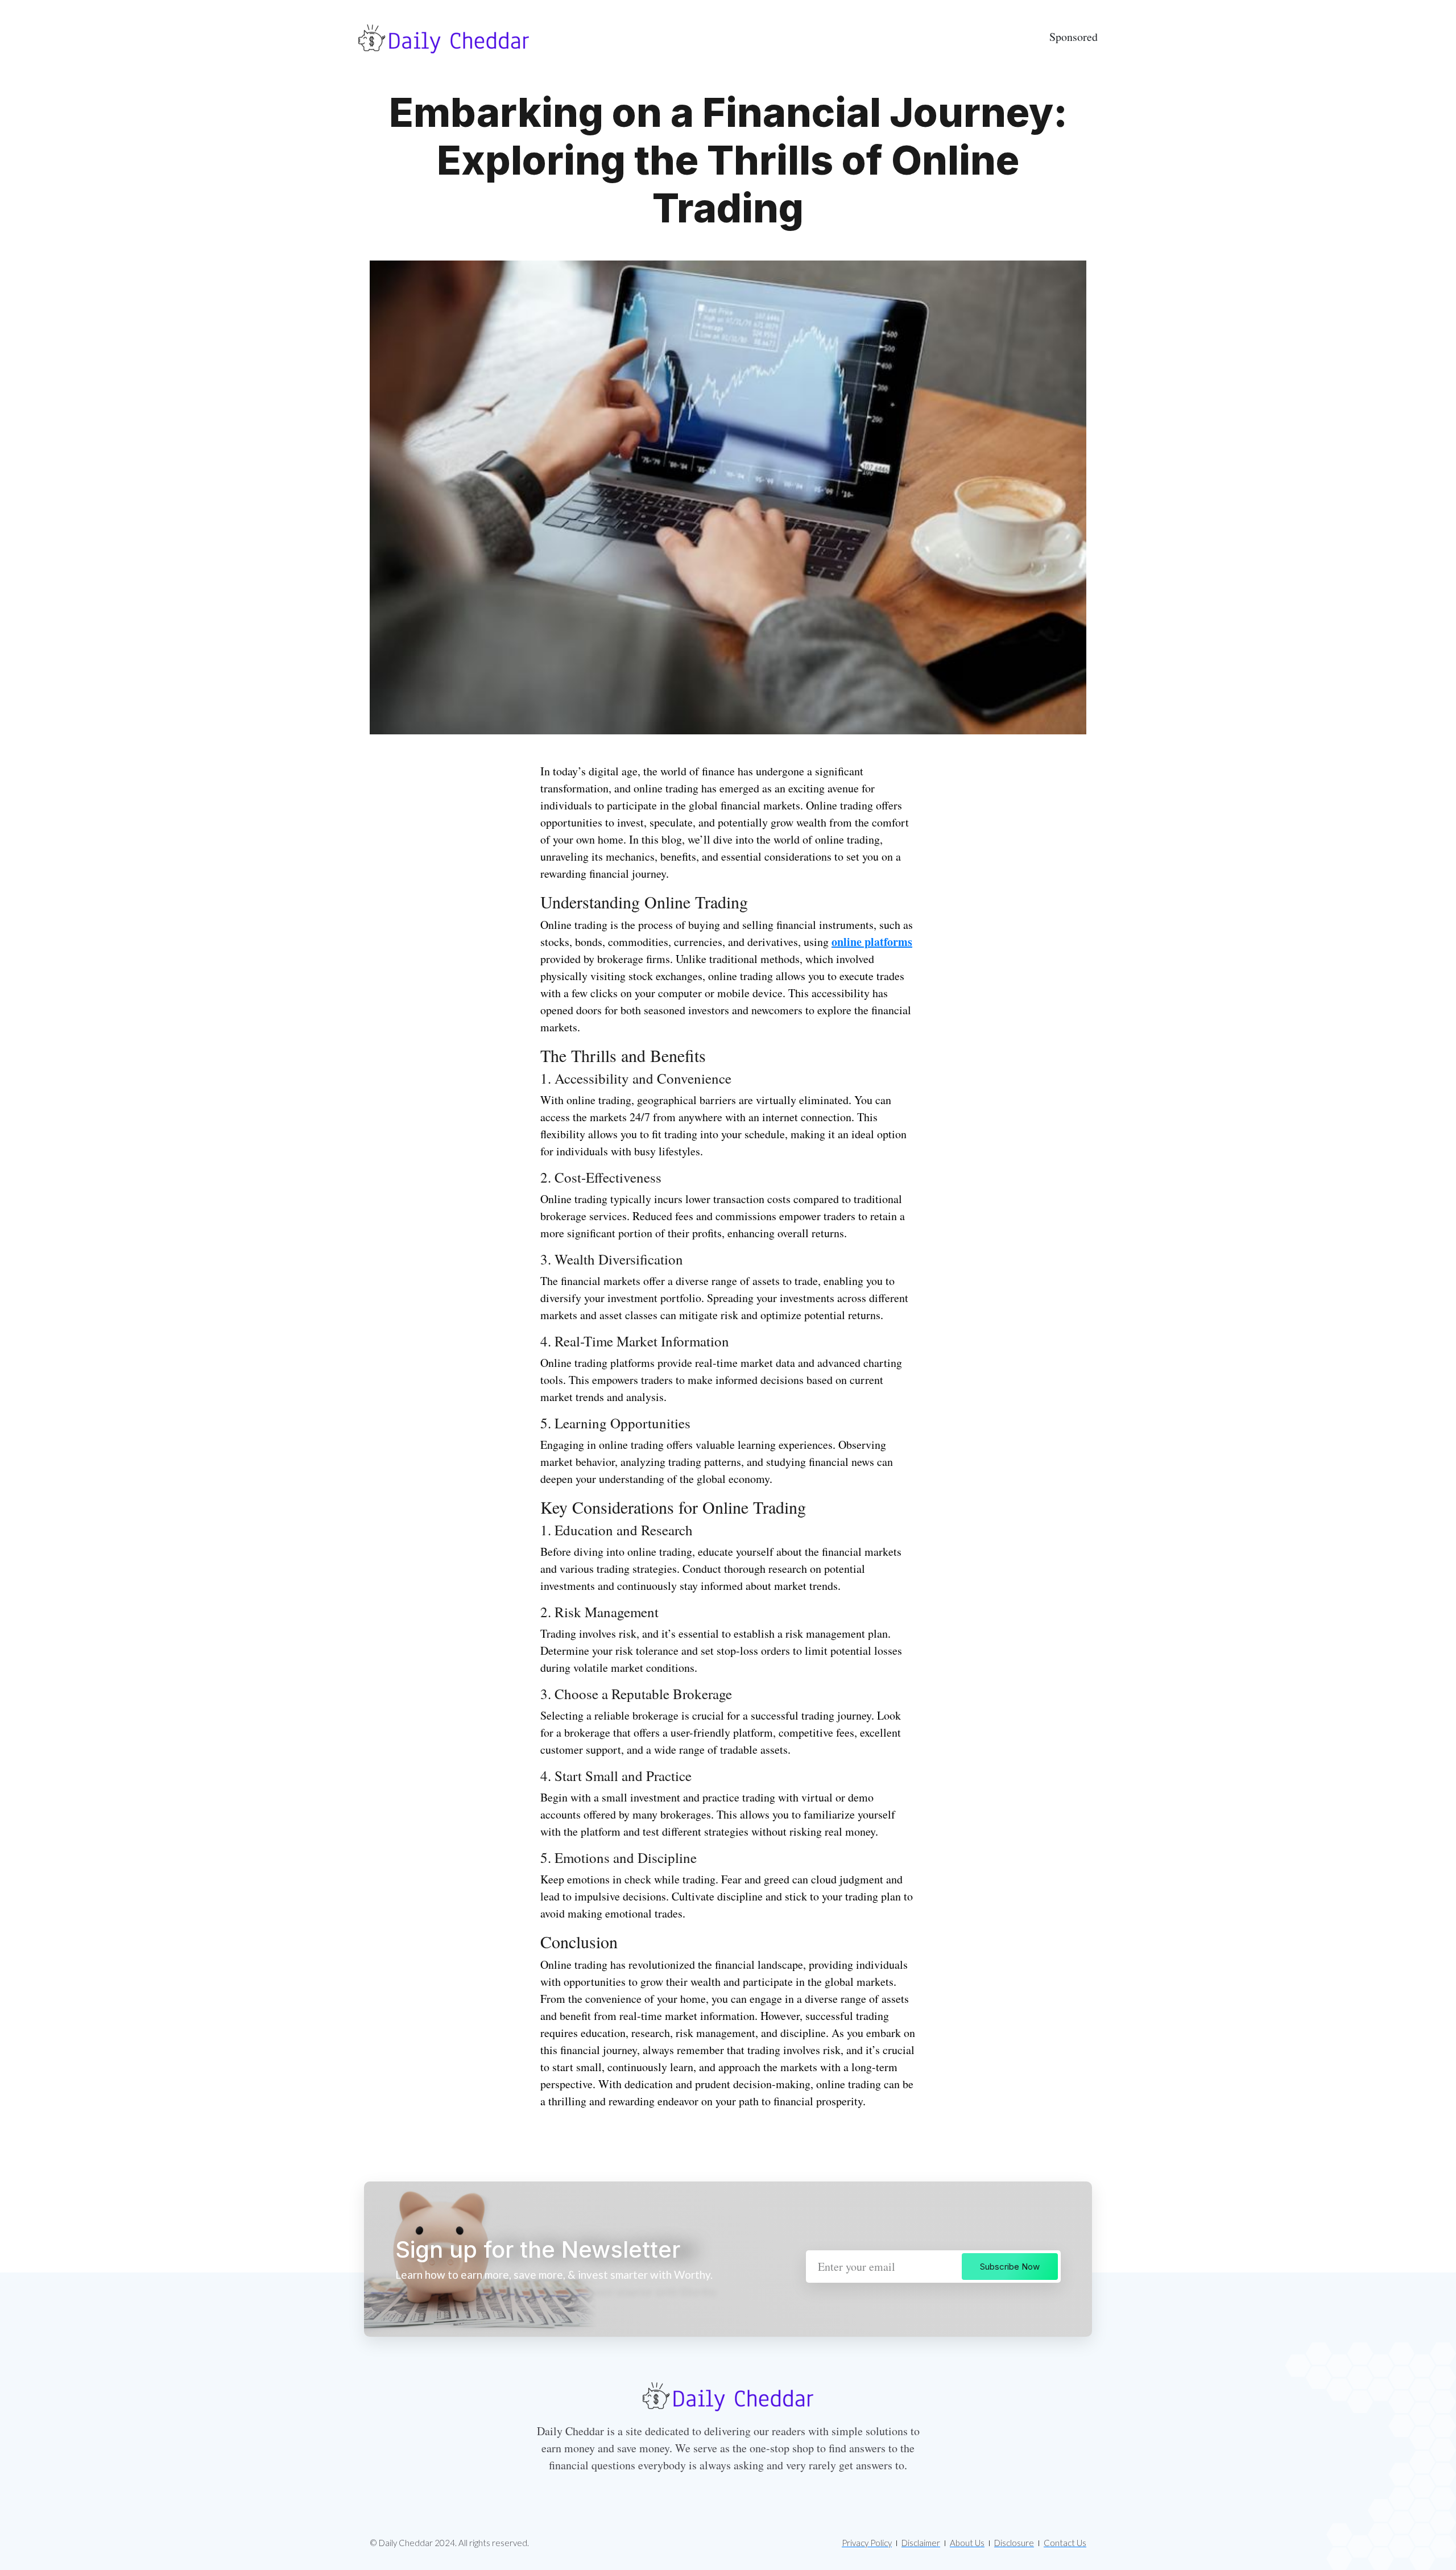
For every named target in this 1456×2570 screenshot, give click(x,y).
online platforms (872, 942)
